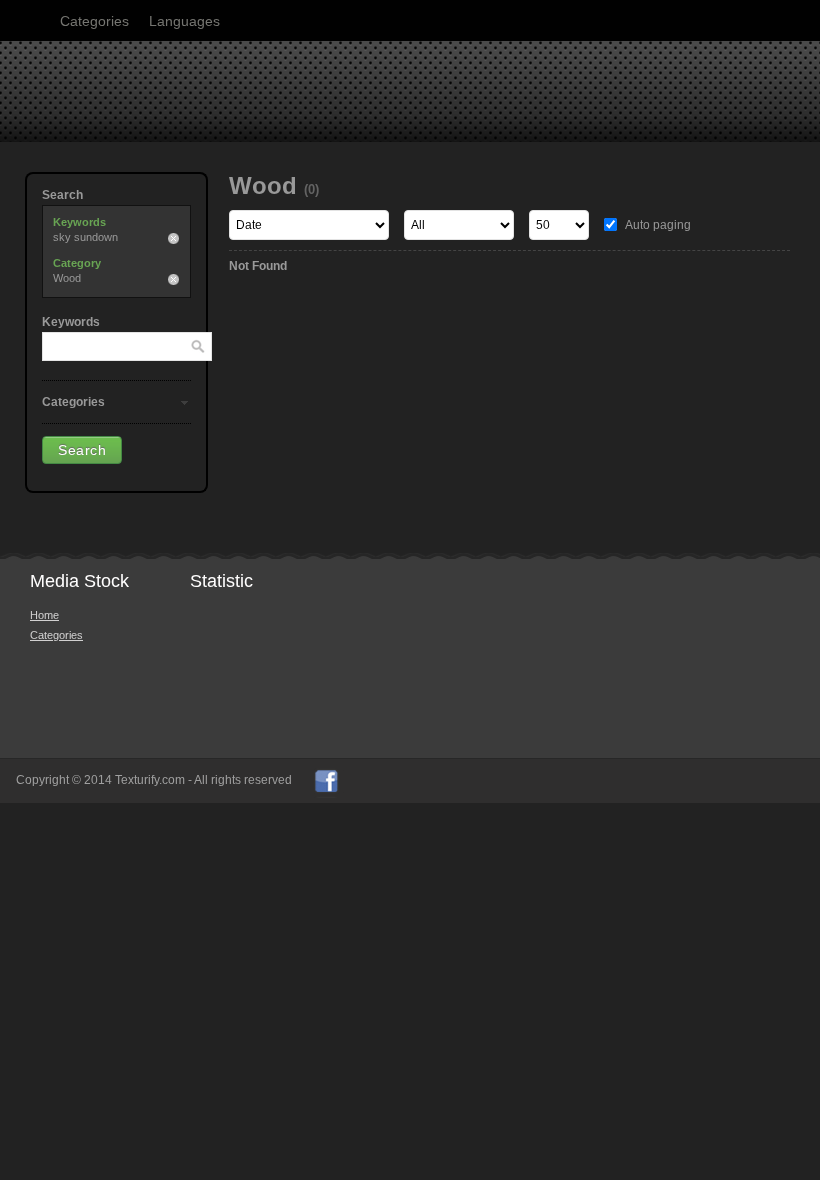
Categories (94, 21)
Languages (184, 21)
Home (44, 615)
